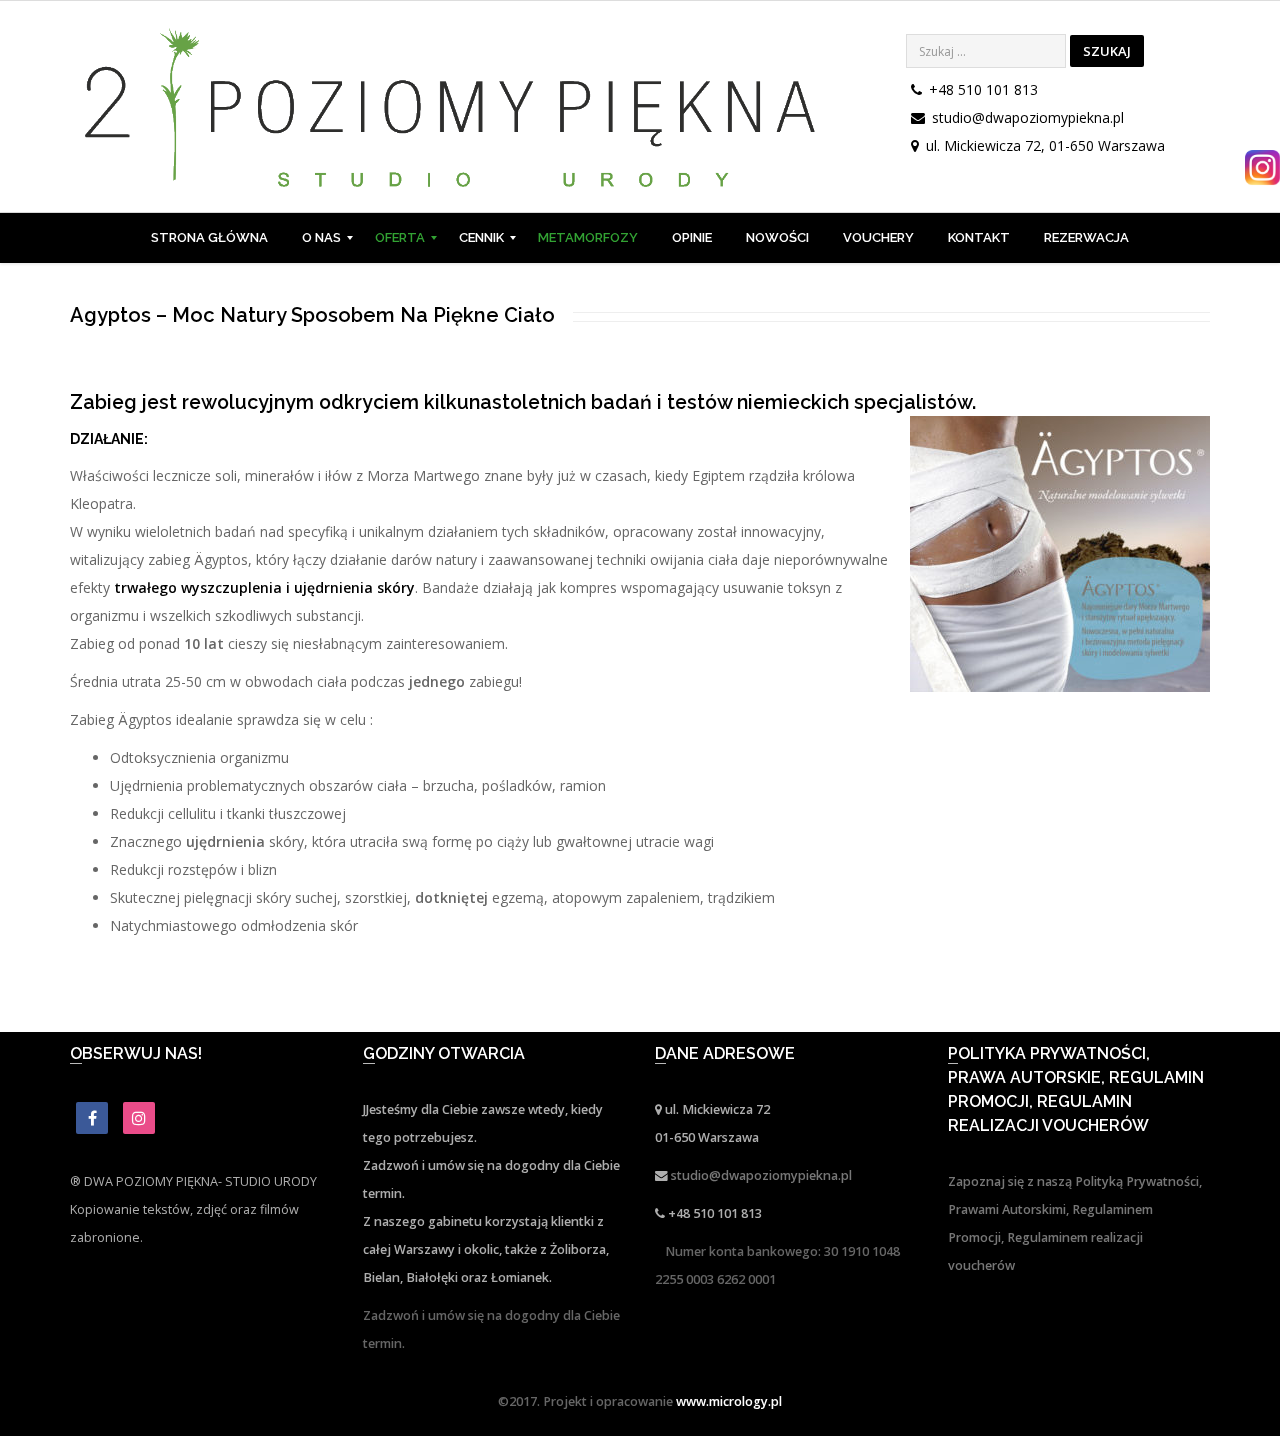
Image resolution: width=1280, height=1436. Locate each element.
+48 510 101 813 (983, 89)
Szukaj (1107, 51)
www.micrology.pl (729, 1401)
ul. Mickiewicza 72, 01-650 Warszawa (1045, 145)
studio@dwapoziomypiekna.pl (1028, 117)
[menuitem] (209, 238)
